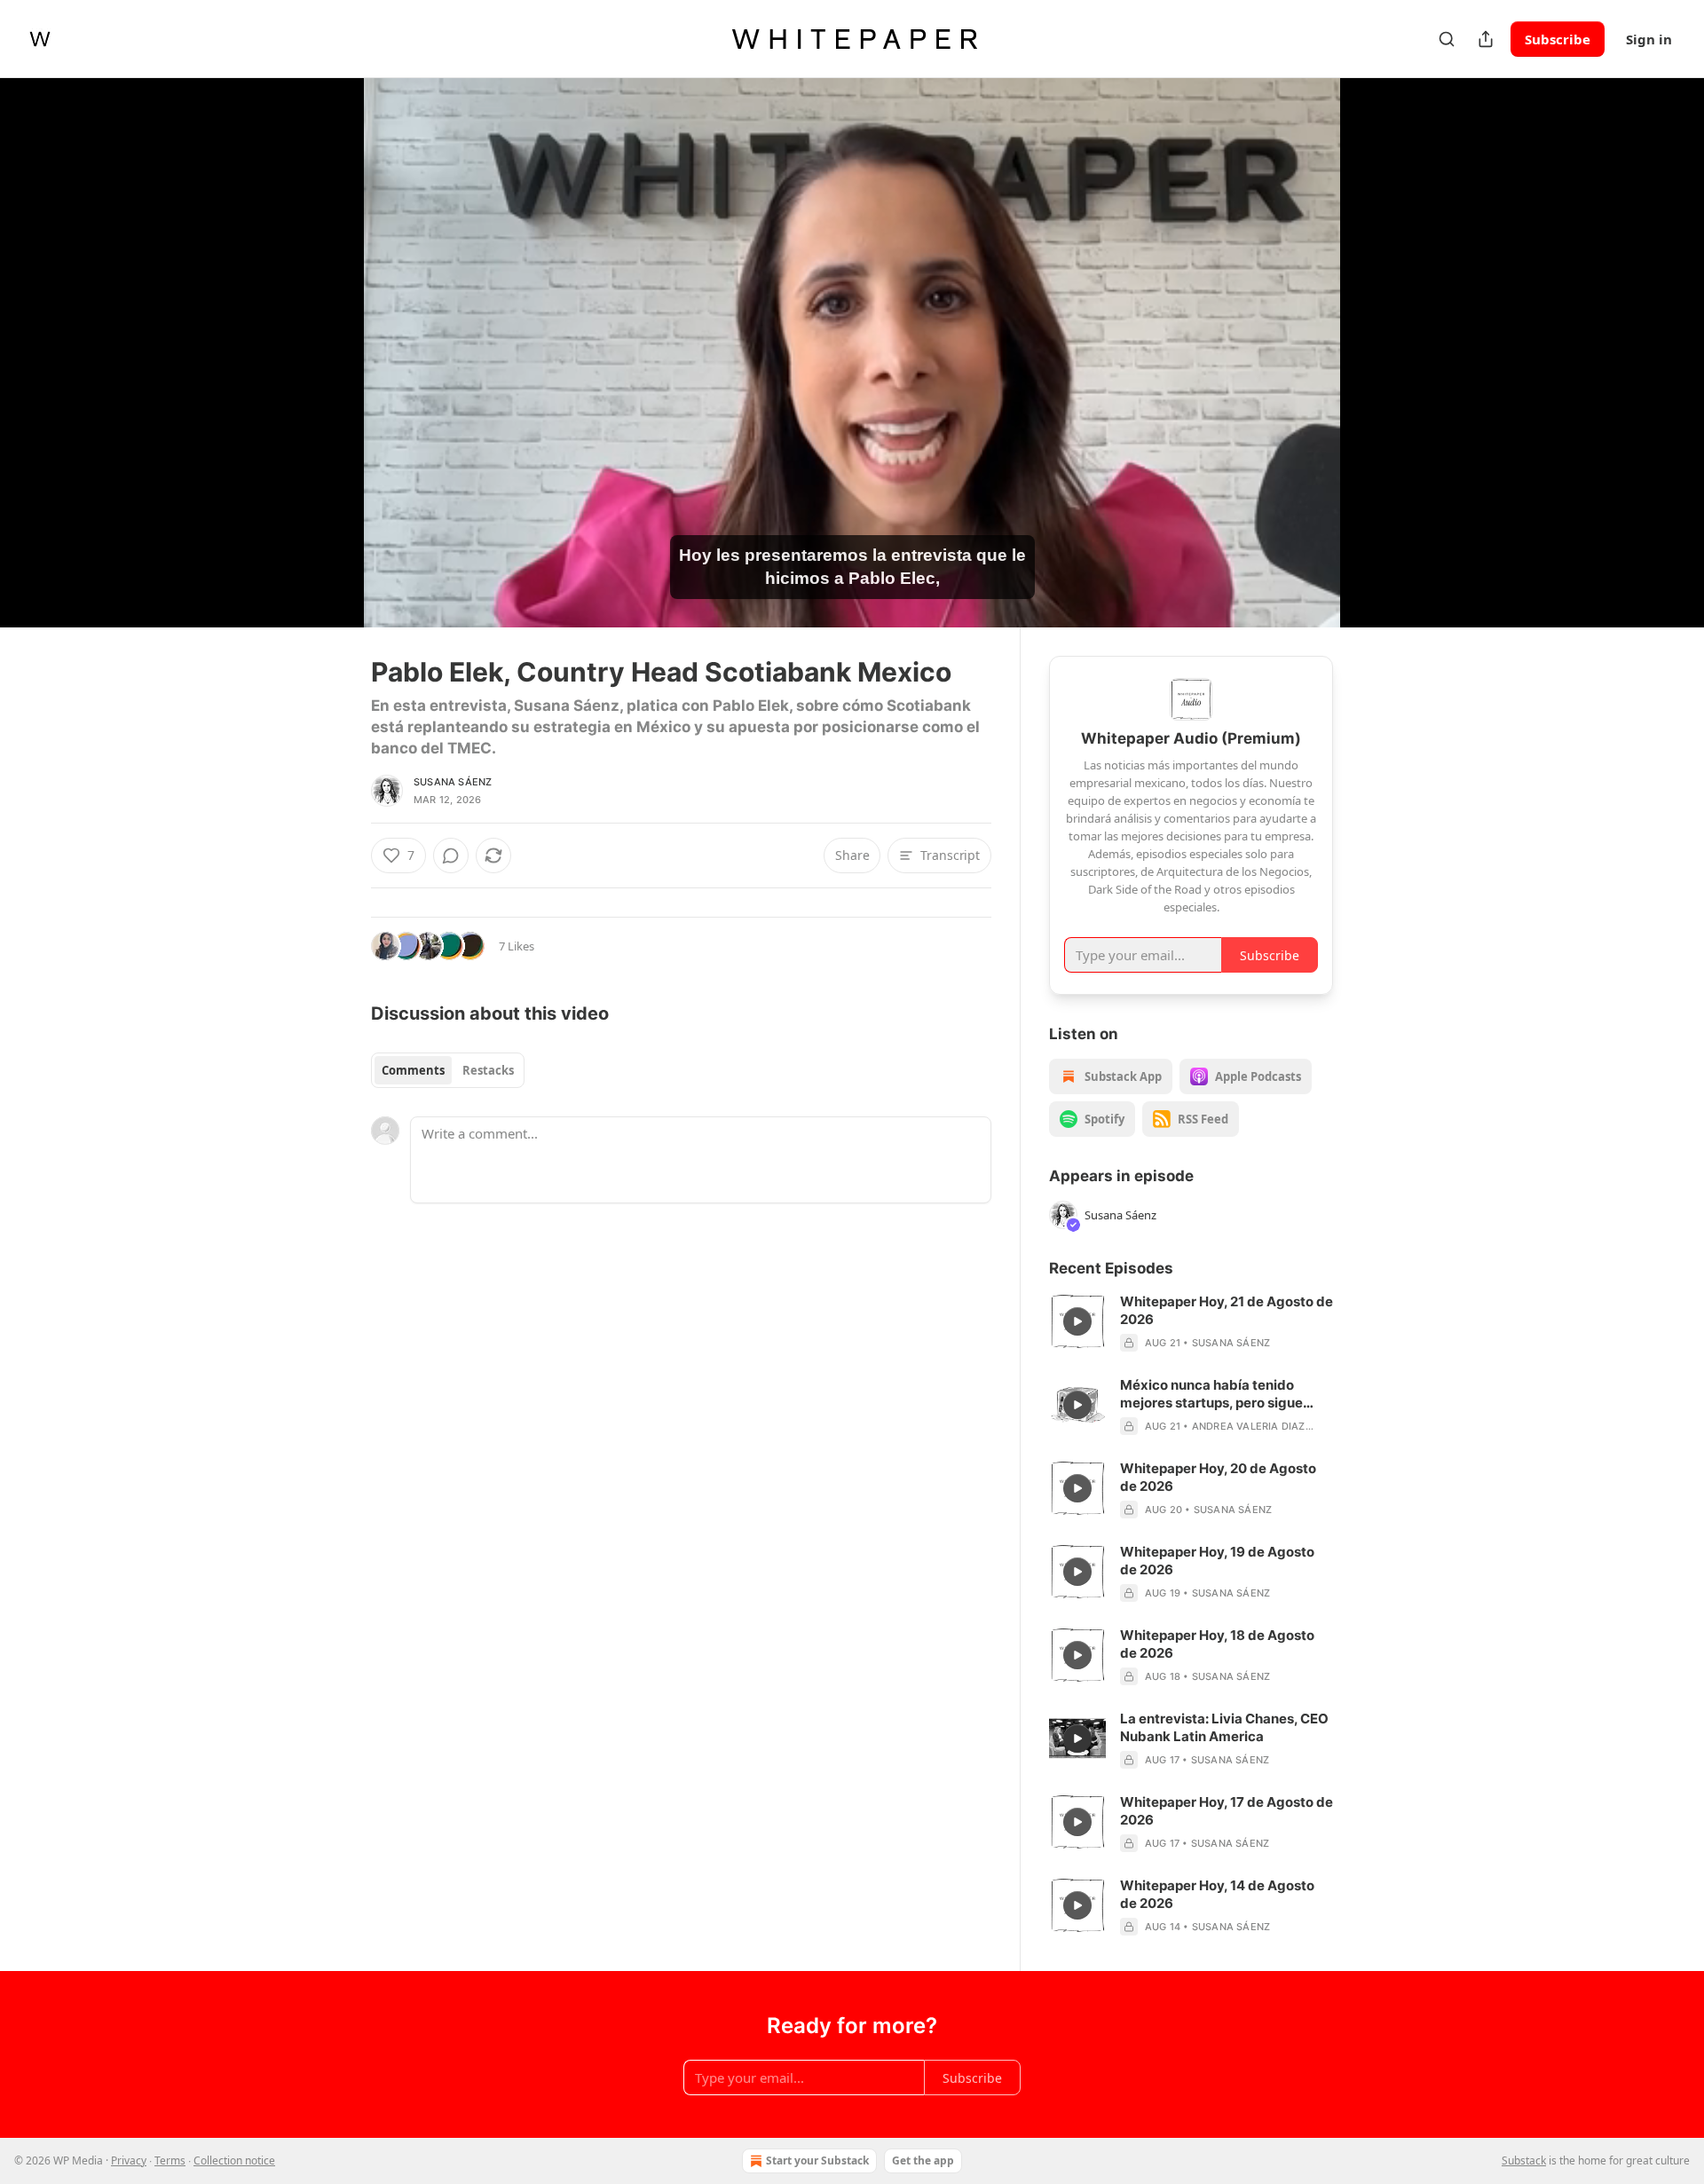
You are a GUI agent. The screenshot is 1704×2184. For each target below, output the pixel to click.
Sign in (1649, 39)
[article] (1191, 1322)
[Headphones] (328, 372)
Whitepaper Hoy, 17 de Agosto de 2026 (1227, 1811)
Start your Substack (817, 2160)
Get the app (923, 2160)
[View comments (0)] (1377, 363)
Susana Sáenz (453, 782)
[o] (1077, 1321)
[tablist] (448, 1070)
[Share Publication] (1486, 39)
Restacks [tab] (488, 1070)
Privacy (129, 2160)
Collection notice (234, 2160)
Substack (1524, 2160)
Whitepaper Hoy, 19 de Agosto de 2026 (1217, 1561)
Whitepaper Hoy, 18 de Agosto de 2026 (1217, 1644)
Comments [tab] (413, 1070)
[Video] (328, 333)
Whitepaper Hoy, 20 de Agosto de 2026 (1218, 1477)
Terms (170, 2160)
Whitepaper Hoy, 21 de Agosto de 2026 (1227, 1310)
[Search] (1447, 39)
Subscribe (1558, 39)
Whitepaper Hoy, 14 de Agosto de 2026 (1217, 1894)
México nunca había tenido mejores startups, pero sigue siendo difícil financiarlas (1211, 1394)
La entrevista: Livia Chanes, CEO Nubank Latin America (1224, 1727)
